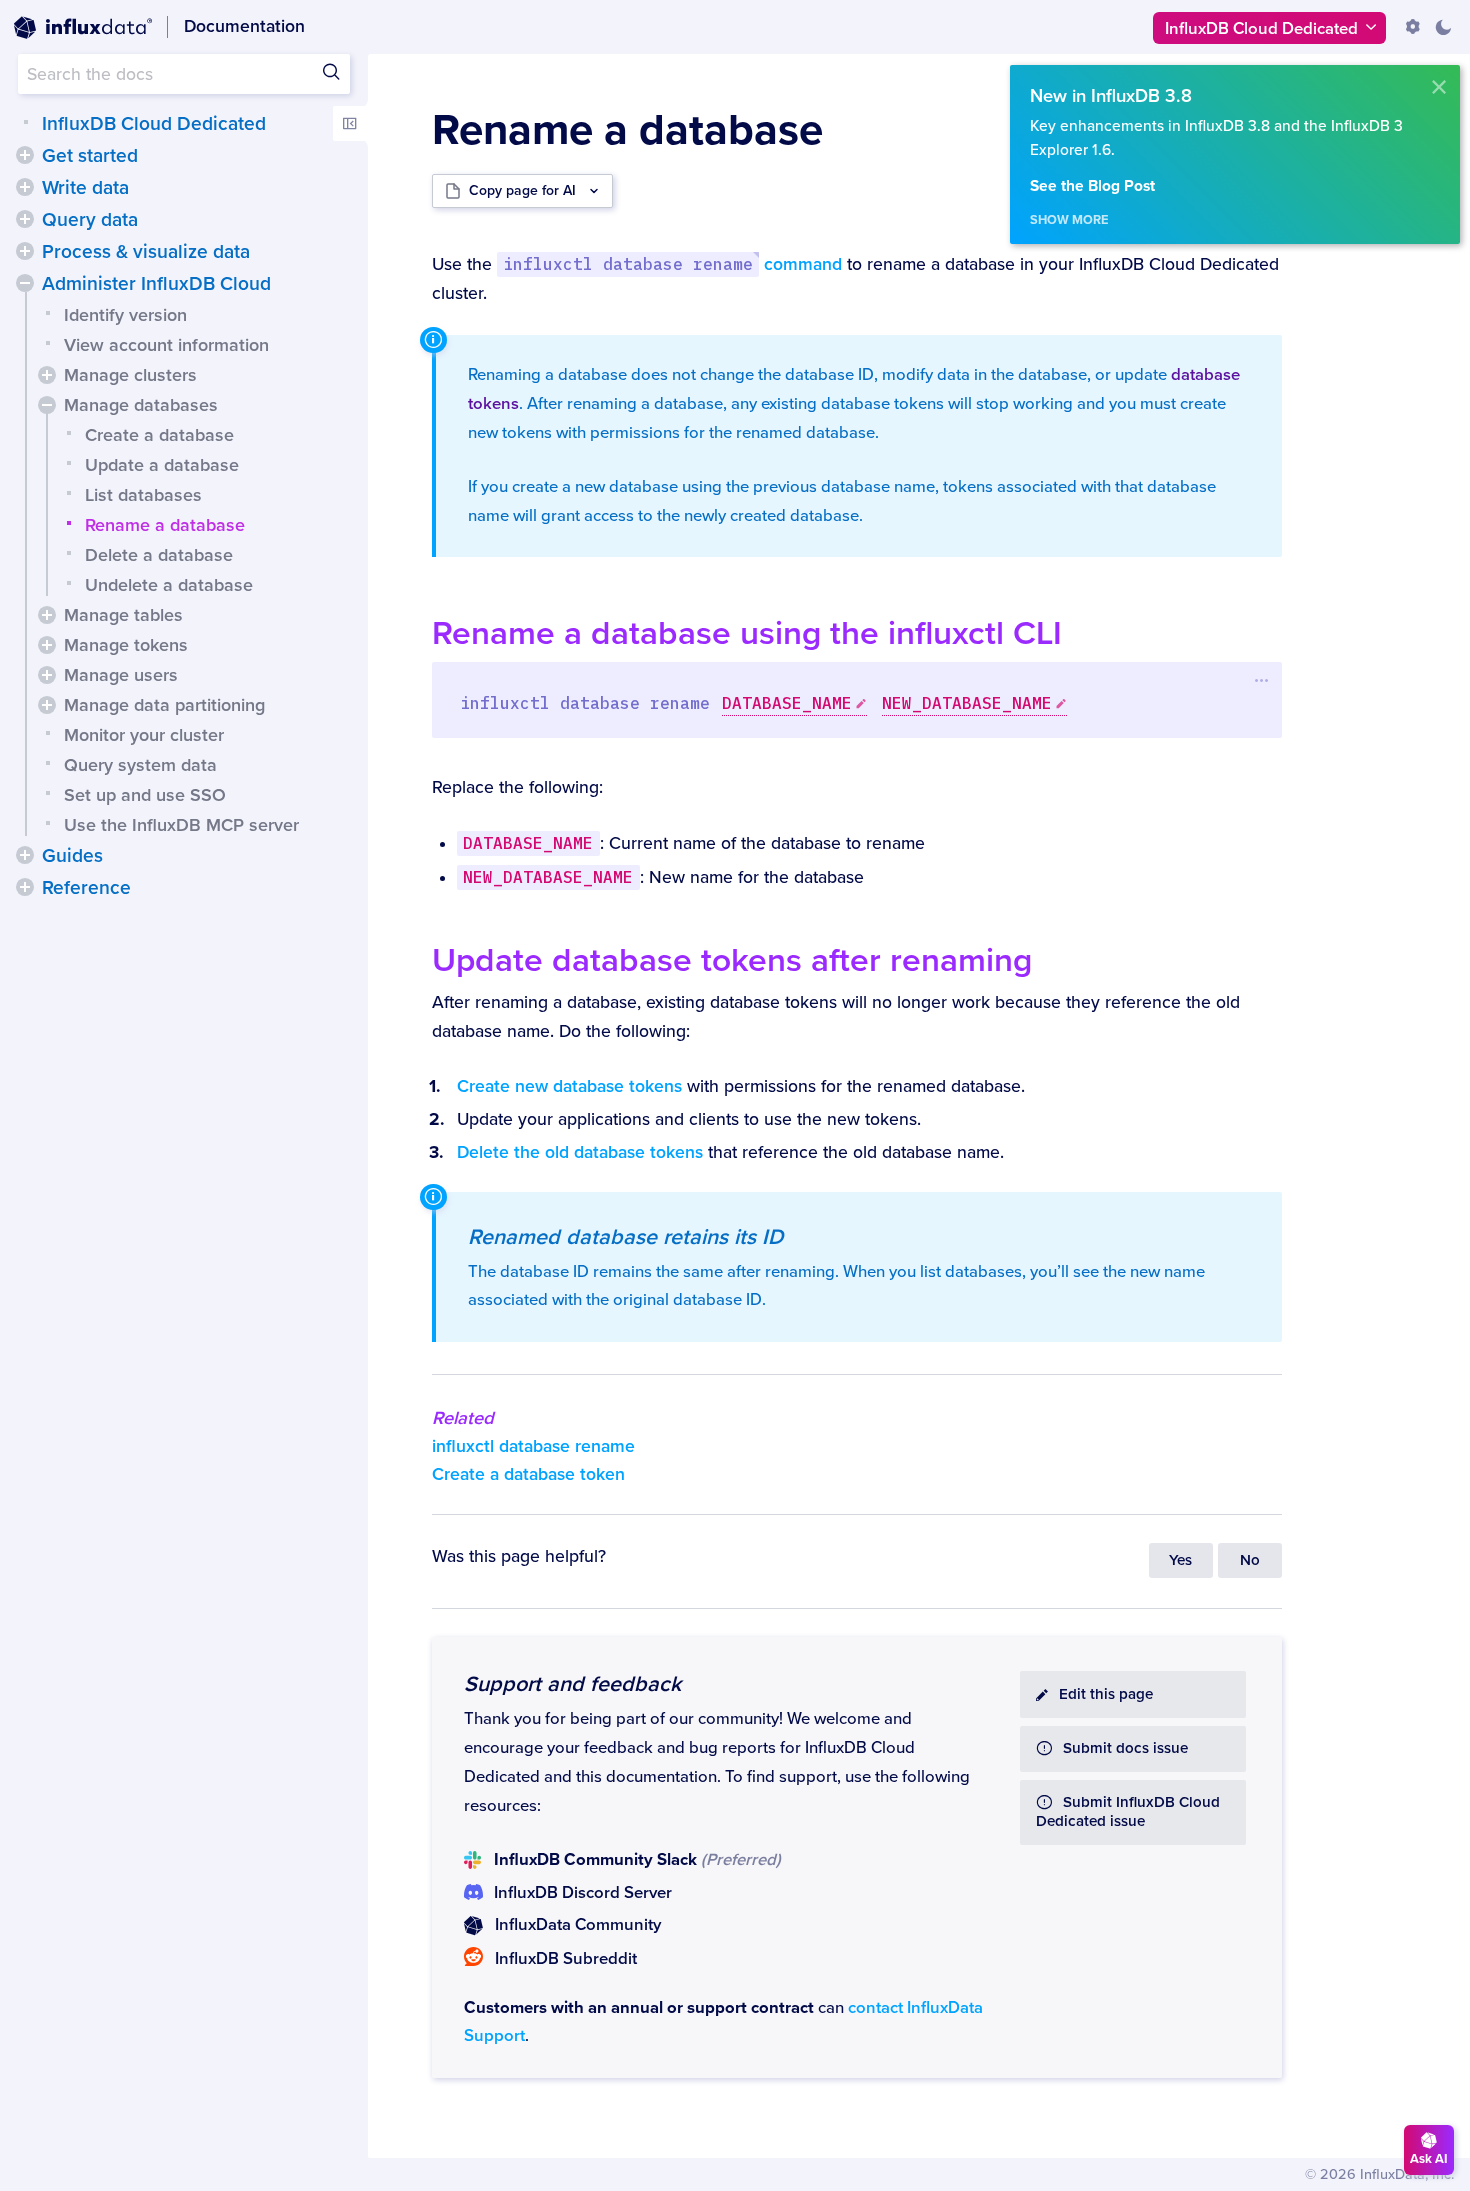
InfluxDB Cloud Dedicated (154, 124)
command (672, 264)
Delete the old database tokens (580, 1152)
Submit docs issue (1125, 1748)
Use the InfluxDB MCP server (181, 825)
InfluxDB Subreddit (566, 1959)
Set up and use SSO (145, 795)
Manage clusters (130, 375)
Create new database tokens (569, 1086)
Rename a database (165, 525)
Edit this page (1106, 1694)
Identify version (125, 315)
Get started (90, 156)
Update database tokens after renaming (732, 960)
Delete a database (159, 555)
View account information (166, 345)
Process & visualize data (146, 252)
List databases (143, 495)
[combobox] (184, 74)
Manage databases (141, 405)
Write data (85, 188)
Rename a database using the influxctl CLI (747, 633)
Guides (72, 856)
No (1250, 1560)
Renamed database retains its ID (625, 1237)
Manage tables (123, 615)
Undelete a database (169, 585)
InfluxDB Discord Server (583, 1893)
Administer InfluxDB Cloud (156, 284)
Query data (90, 220)
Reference (86, 888)
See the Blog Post (1092, 186)
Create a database (159, 435)
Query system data (140, 765)
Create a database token (528, 1474)
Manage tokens (126, 645)
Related (463, 1418)
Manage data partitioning (164, 705)
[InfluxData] (83, 28)
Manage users (121, 675)
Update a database (162, 465)
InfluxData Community (578, 1925)
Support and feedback (572, 1684)
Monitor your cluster (144, 735)
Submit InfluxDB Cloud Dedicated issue (1128, 1812)
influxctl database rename (533, 1446)
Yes (1180, 1560)
